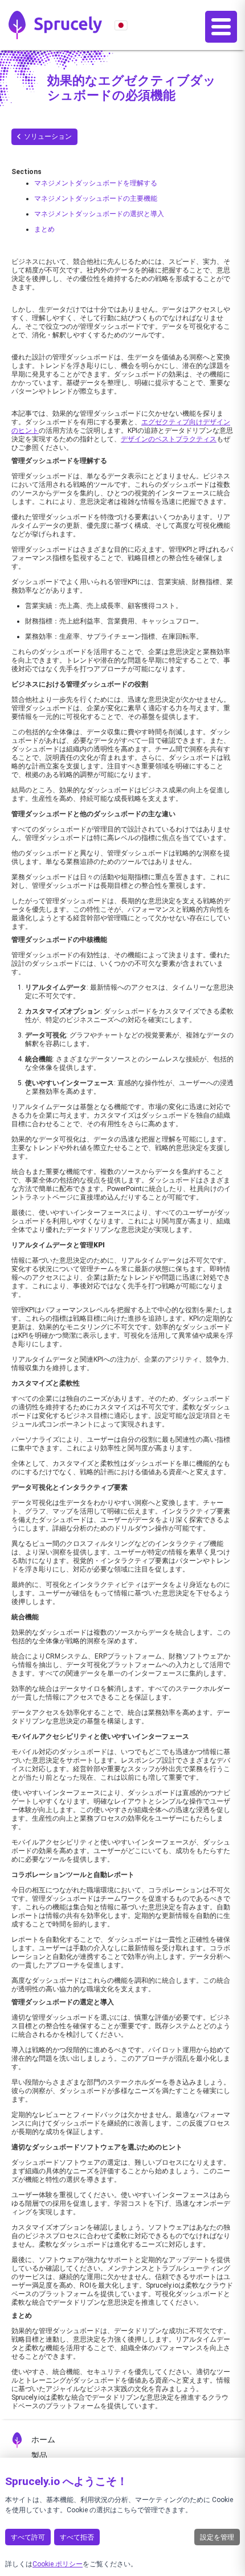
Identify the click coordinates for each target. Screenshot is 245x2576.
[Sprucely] (56, 25)
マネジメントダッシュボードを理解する (96, 183)
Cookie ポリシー (58, 2564)
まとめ (44, 229)
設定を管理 (217, 2537)
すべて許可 (28, 2537)
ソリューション (48, 137)
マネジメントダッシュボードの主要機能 (96, 199)
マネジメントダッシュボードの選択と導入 (99, 214)
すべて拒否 (77, 2537)
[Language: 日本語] (121, 25)
